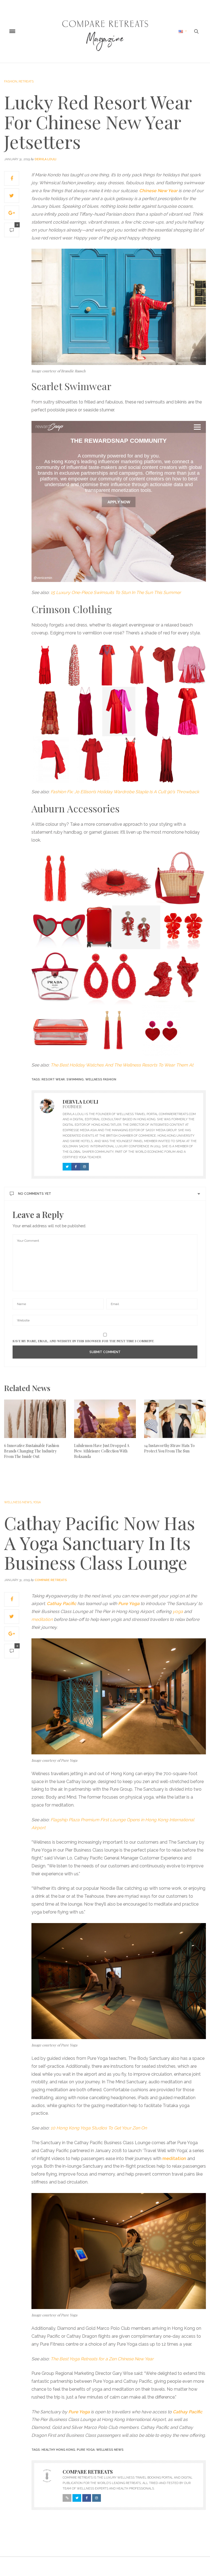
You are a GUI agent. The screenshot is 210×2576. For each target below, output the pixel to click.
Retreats (26, 81)
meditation (42, 1619)
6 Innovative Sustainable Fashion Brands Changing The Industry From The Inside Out (32, 1451)
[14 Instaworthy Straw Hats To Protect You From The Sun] (175, 1419)
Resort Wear (53, 1079)
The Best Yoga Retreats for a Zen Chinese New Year (102, 2359)
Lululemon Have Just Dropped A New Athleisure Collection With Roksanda (102, 1451)
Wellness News (18, 1502)
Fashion (11, 81)
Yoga (37, 1502)
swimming (75, 1079)
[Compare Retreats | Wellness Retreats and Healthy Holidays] (105, 31)
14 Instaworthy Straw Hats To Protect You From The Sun (169, 1448)
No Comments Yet (35, 1194)
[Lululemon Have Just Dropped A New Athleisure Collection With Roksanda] (105, 1419)
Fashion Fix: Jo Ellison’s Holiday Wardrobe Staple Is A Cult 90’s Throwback (125, 792)
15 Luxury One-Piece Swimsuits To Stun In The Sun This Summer (116, 592)
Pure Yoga (86, 2450)
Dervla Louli (46, 159)
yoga (178, 1611)
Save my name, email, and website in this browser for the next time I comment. (83, 1341)
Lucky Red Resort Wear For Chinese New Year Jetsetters (98, 122)
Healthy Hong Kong (58, 2450)
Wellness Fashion (101, 1079)
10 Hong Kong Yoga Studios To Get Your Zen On (99, 2128)
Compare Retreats (51, 1580)
